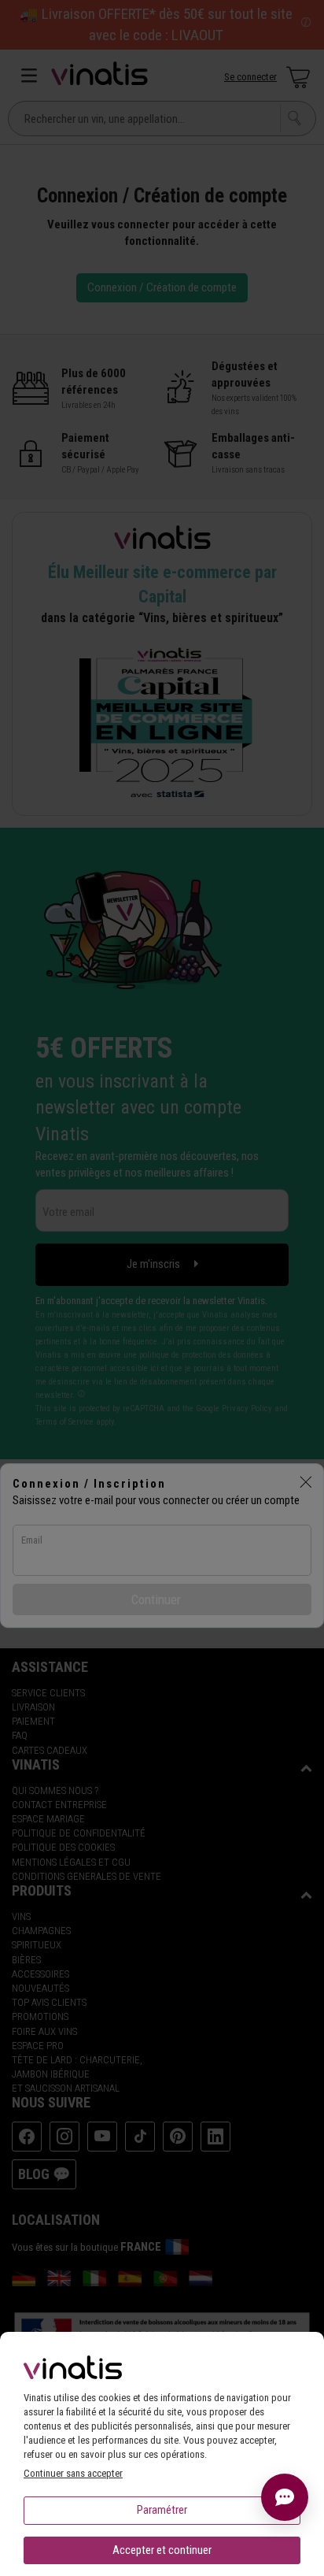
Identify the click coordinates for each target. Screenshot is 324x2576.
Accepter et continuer (162, 2550)
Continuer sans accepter (73, 2473)
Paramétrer (162, 2510)
